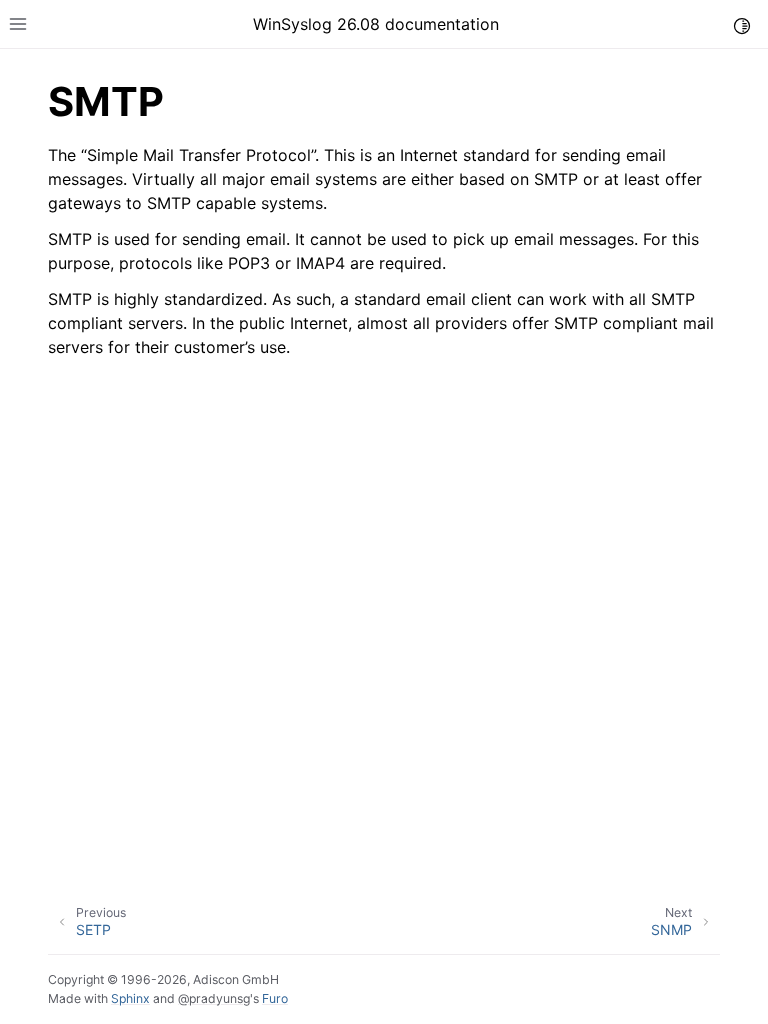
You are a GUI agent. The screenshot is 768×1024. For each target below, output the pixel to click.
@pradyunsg (214, 998)
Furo (275, 998)
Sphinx (130, 998)
